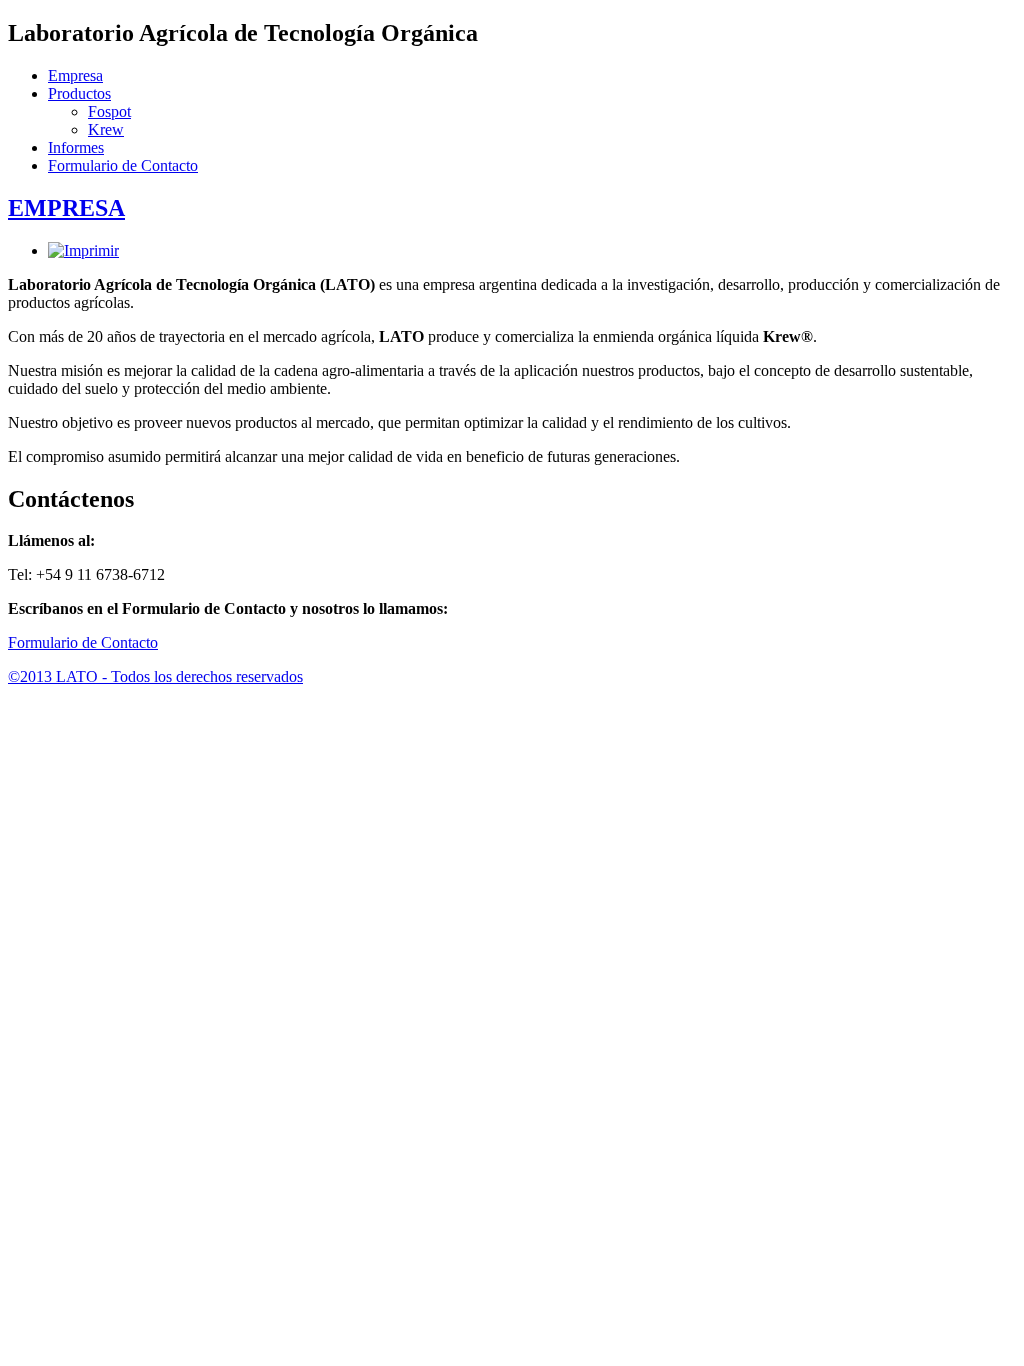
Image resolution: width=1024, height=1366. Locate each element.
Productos (79, 93)
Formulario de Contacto (123, 165)
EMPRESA (66, 208)
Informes (76, 147)
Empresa (75, 75)
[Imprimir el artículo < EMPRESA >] (83, 250)
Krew (106, 129)
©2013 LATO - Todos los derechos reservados (155, 676)
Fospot (109, 111)
